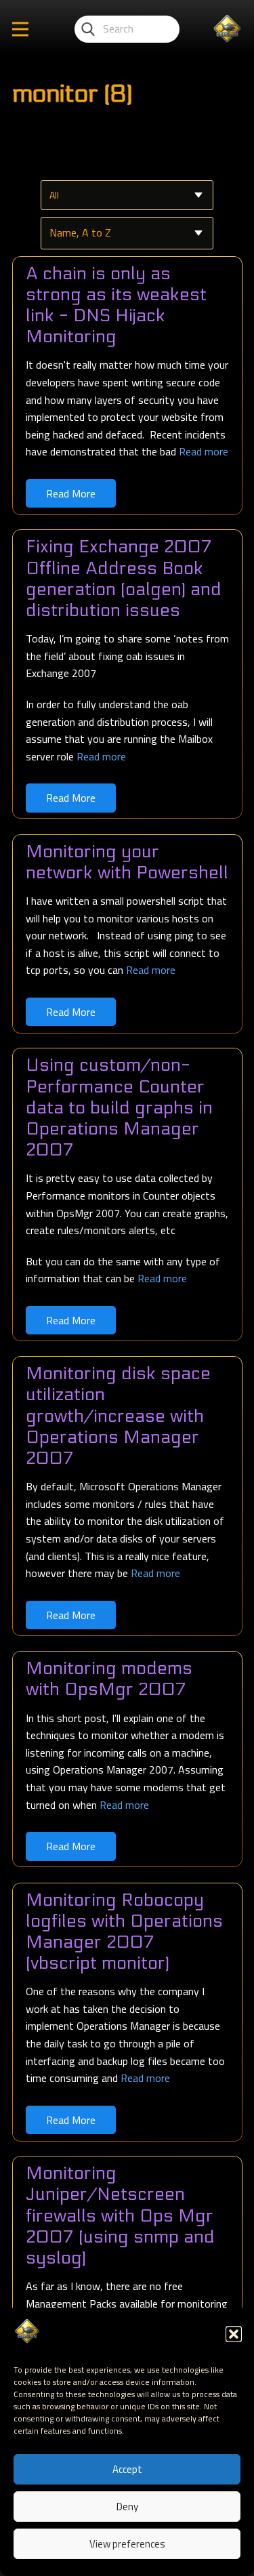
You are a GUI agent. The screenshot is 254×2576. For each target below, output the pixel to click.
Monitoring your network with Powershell (127, 862)
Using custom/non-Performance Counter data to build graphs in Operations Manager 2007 (119, 1107)
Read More (71, 493)
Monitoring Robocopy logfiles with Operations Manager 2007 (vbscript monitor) (124, 1932)
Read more (204, 451)
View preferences (127, 2544)
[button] (234, 2334)
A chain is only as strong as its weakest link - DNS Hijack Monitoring (116, 305)
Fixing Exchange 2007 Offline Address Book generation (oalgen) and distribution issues (124, 578)
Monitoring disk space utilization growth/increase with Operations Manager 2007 (118, 1416)
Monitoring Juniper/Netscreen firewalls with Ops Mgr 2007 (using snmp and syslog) (120, 2215)
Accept (127, 2469)
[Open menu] (20, 29)
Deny (127, 2507)
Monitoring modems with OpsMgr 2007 (109, 1679)
